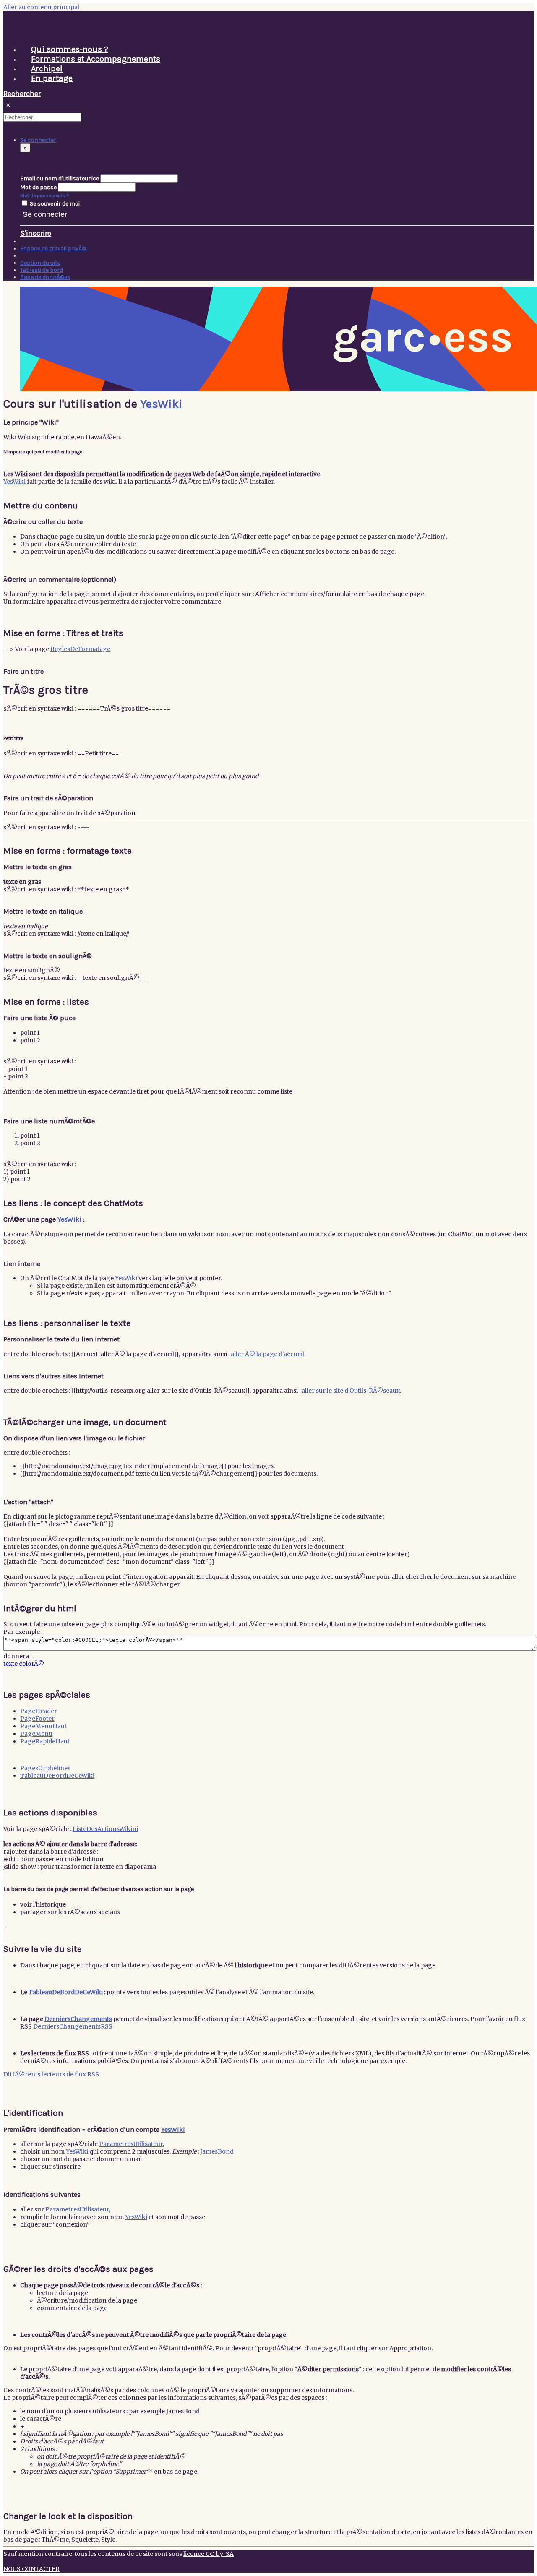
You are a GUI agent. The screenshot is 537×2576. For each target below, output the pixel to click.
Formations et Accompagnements (96, 59)
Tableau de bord (42, 270)
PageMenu (36, 1734)
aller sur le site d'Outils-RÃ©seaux (351, 1391)
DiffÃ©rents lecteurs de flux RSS (51, 2074)
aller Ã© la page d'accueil (267, 1354)
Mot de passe (38, 187)
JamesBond (217, 2151)
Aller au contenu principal (41, 7)
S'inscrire (36, 233)
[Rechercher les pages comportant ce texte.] (85, 119)
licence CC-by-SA (209, 2554)
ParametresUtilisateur (131, 2144)
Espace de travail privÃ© (53, 249)
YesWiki (161, 404)
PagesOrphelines (45, 1768)
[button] (38, 140)
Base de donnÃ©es (45, 277)
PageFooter (37, 1719)
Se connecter (45, 214)
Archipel (47, 69)
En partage (52, 78)
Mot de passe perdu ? (45, 195)
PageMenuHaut (43, 1726)
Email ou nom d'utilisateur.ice (60, 178)
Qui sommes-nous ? (70, 49)
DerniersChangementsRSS (73, 2026)
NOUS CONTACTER (31, 2569)
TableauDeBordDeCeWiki (57, 1776)
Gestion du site (40, 263)
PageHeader (39, 1711)
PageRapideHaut (45, 1741)
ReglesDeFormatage (80, 649)
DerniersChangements (78, 2019)
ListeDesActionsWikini (105, 1829)
